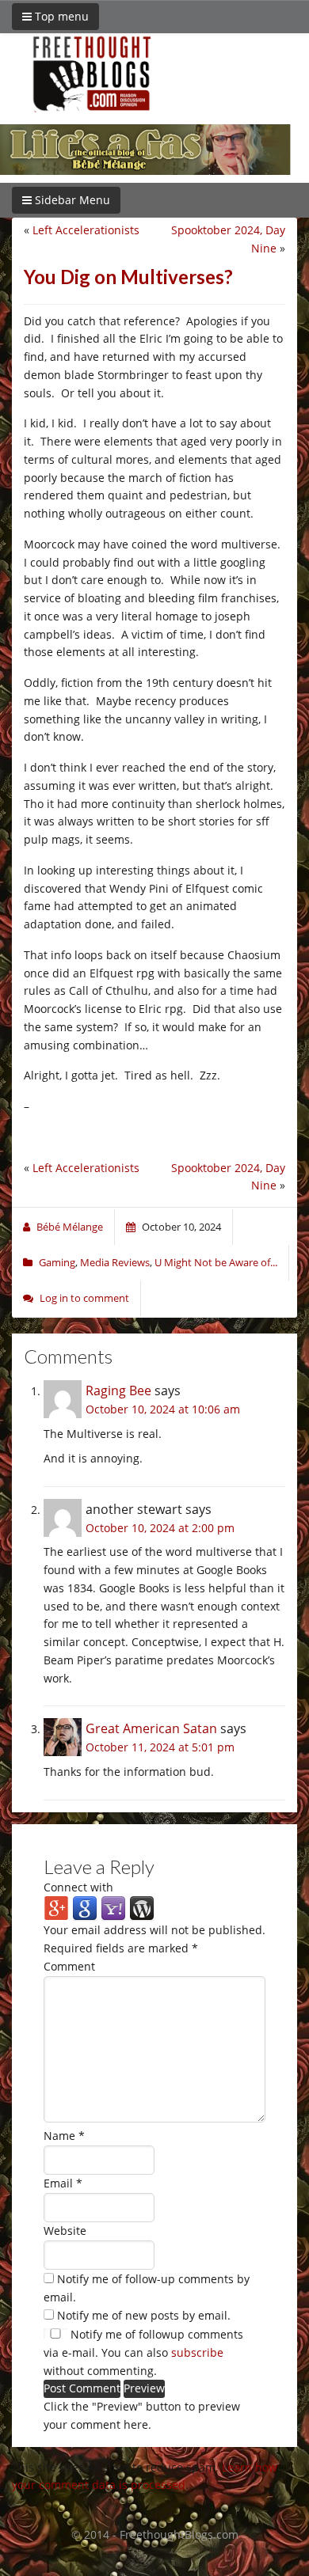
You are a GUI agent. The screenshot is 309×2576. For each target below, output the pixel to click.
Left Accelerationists (86, 230)
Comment (69, 1966)
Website (65, 2231)
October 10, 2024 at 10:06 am (163, 1409)
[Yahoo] (113, 1908)
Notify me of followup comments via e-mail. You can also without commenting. (143, 2352)
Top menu (60, 16)
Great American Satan (151, 1728)
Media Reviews (115, 1262)
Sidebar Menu (71, 200)
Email (63, 2183)
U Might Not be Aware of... (216, 1262)
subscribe (197, 2352)
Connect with (78, 1887)
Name (64, 2136)
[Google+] (56, 1908)
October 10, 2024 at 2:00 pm (160, 1528)
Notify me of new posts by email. (144, 2315)
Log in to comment (84, 1298)
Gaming (57, 1262)
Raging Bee (118, 1390)
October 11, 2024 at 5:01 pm (160, 1747)
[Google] (85, 1908)
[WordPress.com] (142, 1908)
